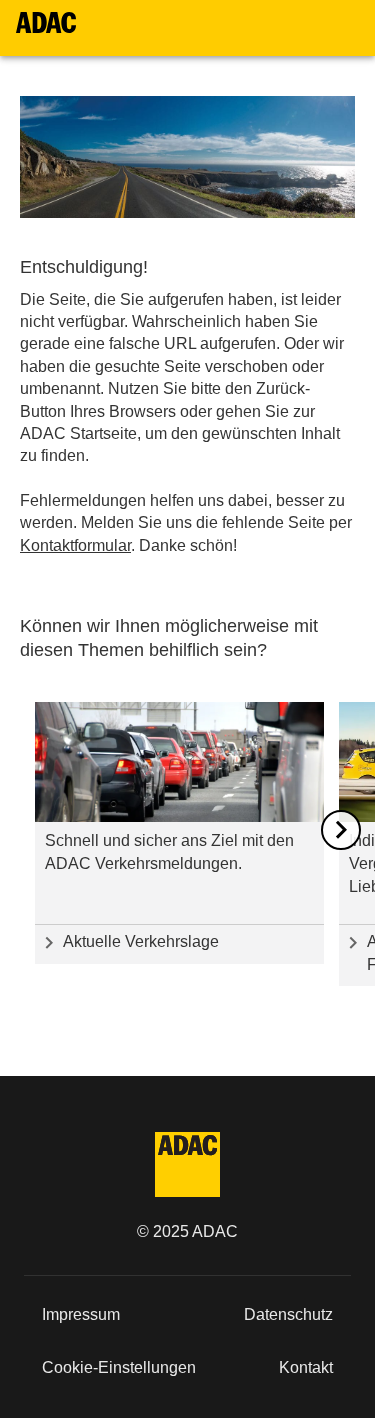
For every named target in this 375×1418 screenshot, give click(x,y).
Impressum (81, 1314)
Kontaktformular (75, 545)
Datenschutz (288, 1314)
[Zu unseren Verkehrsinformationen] (179, 762)
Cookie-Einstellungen (119, 1367)
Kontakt (306, 1367)
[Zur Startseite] (46, 22)
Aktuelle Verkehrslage (141, 941)
